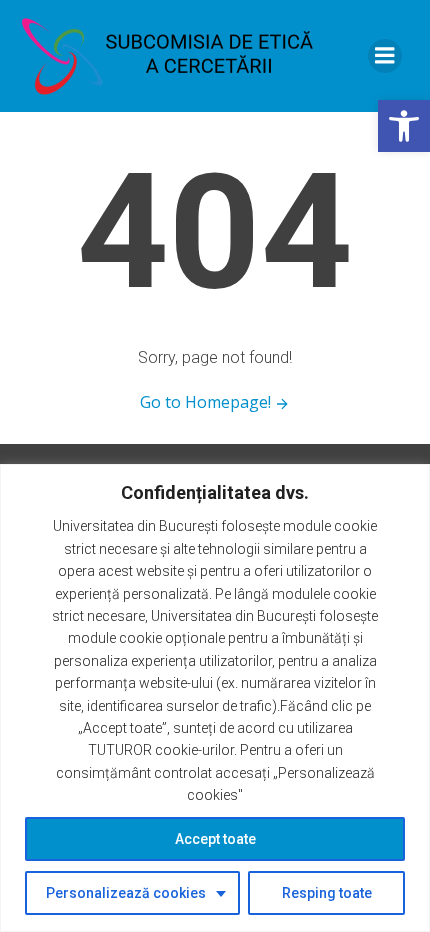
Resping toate (327, 893)
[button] (404, 126)
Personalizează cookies (126, 893)
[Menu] (385, 56)
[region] (215, 698)
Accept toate (215, 839)
